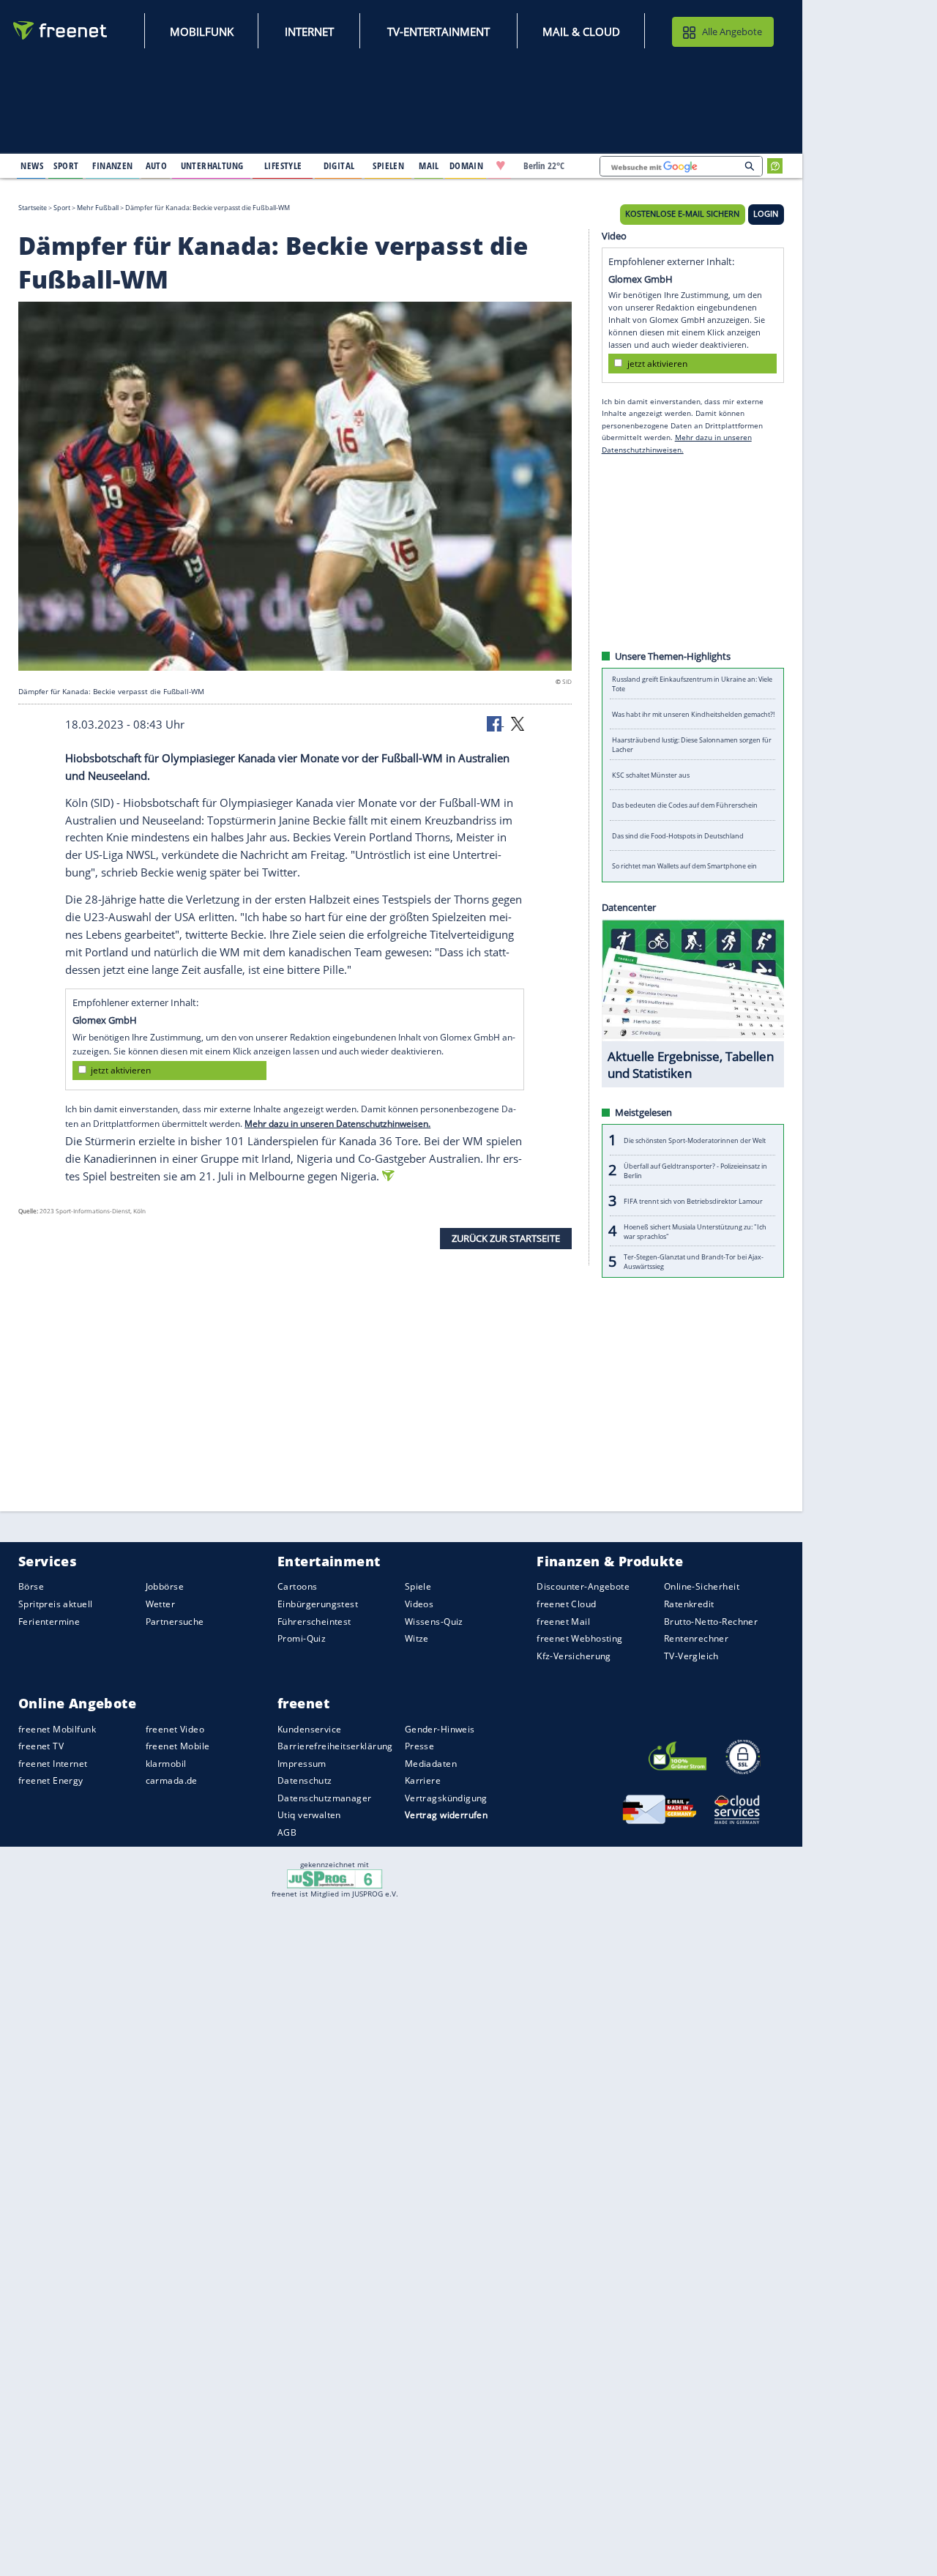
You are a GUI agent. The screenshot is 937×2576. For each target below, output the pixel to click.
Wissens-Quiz (434, 1621)
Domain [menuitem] (467, 165)
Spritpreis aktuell (55, 1604)
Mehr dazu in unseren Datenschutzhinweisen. (337, 1123)
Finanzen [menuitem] (112, 165)
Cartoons (297, 1586)
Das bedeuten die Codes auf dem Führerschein (685, 805)
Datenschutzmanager (324, 1798)
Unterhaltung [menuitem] (212, 165)
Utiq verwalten (309, 1815)
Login (766, 214)
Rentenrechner (696, 1638)
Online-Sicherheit (702, 1586)
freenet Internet (53, 1764)
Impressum (302, 1764)
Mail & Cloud (581, 31)
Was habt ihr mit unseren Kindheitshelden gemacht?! (693, 714)
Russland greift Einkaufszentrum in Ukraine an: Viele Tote (692, 684)
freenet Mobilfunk (57, 1728)
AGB (287, 1832)
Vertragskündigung (446, 1798)
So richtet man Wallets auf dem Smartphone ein (684, 866)
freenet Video (175, 1728)
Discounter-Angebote (583, 1586)
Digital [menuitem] (339, 165)
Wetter (161, 1604)
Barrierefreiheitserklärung (335, 1746)
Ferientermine (49, 1621)
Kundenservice (309, 1728)
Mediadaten (431, 1764)
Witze (417, 1638)
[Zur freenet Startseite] (61, 30)
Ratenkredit (689, 1604)
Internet (309, 31)
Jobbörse (165, 1586)
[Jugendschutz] (335, 1878)
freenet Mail (563, 1621)
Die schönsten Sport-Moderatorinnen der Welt (695, 1140)
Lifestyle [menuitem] (283, 165)
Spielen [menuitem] (388, 165)
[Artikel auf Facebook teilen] (496, 723)
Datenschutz (305, 1780)
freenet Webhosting (579, 1638)
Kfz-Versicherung (574, 1655)
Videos (419, 1604)
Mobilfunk (202, 31)
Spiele (418, 1586)
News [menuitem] (32, 165)
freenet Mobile (178, 1746)
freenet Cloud (566, 1604)
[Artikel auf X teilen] (518, 723)
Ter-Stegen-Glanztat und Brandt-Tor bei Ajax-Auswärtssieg (694, 1262)
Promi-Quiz (302, 1638)
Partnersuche (175, 1621)
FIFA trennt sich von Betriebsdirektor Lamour (693, 1200)
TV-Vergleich (691, 1655)
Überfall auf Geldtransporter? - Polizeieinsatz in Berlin (695, 1170)
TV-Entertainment (438, 31)
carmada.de (172, 1780)
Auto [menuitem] (157, 165)
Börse (31, 1586)
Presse (420, 1746)
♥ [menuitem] (501, 165)
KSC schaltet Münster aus (651, 775)
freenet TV (41, 1746)
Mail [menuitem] (429, 165)
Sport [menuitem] (66, 165)
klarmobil (166, 1764)
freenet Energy (51, 1780)
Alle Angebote (732, 31)
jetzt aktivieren (121, 1070)
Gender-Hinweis (440, 1728)
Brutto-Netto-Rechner (711, 1621)
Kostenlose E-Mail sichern (682, 214)
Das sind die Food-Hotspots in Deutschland (678, 836)
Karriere (423, 1780)
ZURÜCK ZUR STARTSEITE (506, 1238)
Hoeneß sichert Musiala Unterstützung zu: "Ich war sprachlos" (695, 1231)
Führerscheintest (314, 1621)
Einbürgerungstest (318, 1604)
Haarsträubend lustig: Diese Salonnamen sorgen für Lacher (692, 745)
